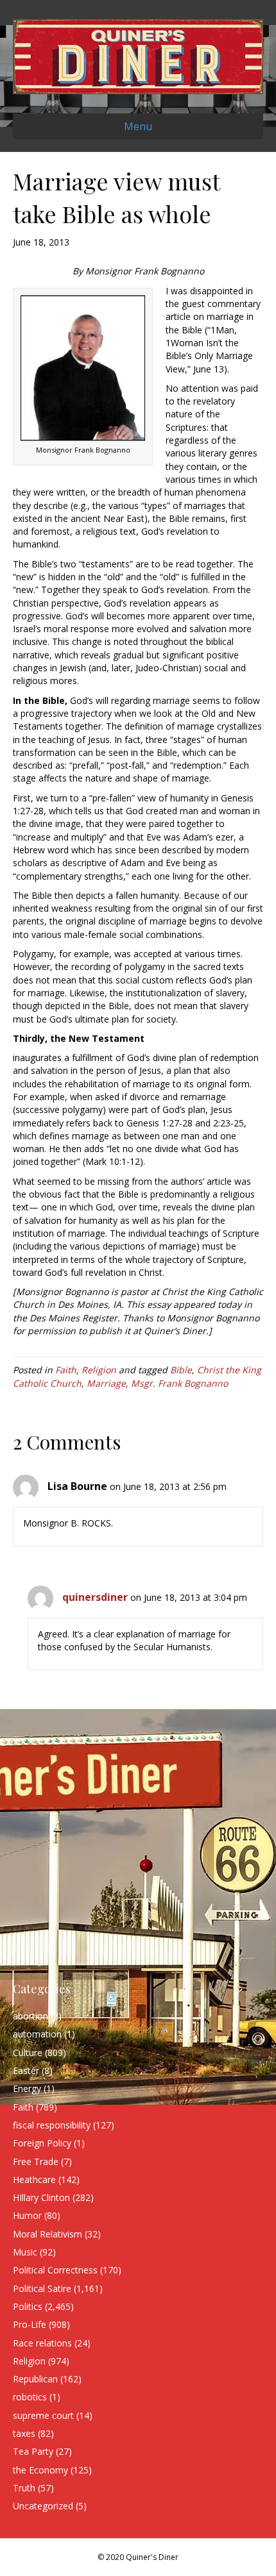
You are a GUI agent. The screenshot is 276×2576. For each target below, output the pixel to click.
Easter (26, 2070)
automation (37, 2034)
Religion (99, 1370)
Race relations (42, 2343)
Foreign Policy (42, 2143)
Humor (27, 2215)
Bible (181, 1370)
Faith (66, 1370)
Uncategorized (43, 2506)
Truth (24, 2488)
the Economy (40, 2470)
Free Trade (36, 2162)
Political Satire (42, 2288)
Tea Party (33, 2451)
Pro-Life (30, 2324)
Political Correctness (55, 2270)
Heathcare (34, 2179)
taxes (24, 2433)
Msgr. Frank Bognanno (179, 1383)
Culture (28, 2053)
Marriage (106, 1383)
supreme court (43, 2415)
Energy (27, 2088)
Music (25, 2252)
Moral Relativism (47, 2234)
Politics (28, 2306)
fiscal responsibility (52, 2125)
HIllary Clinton (41, 2197)
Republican (35, 2379)
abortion (30, 2016)
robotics (30, 2397)
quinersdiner (95, 1597)
